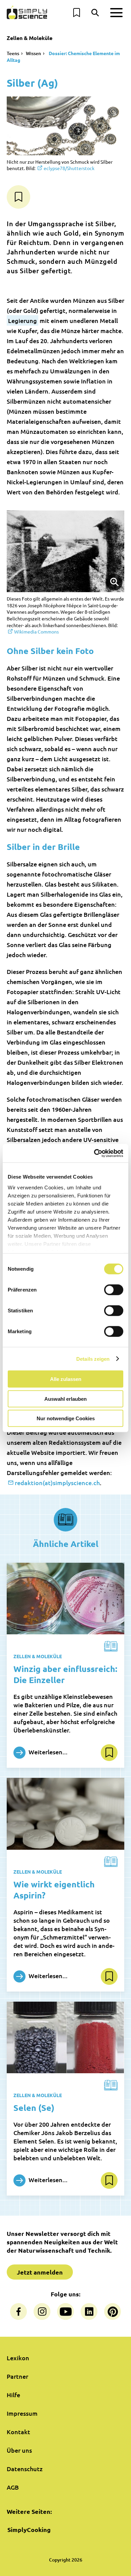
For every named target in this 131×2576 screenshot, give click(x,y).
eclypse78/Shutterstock (69, 168)
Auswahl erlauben (65, 1399)
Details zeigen (93, 1359)
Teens (13, 53)
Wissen (33, 53)
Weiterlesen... (47, 1752)
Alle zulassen (66, 1379)
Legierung (23, 320)
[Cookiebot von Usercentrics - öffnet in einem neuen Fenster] (94, 1153)
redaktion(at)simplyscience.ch (57, 1483)
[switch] (114, 1290)
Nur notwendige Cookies (66, 1418)
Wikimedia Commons (36, 631)
